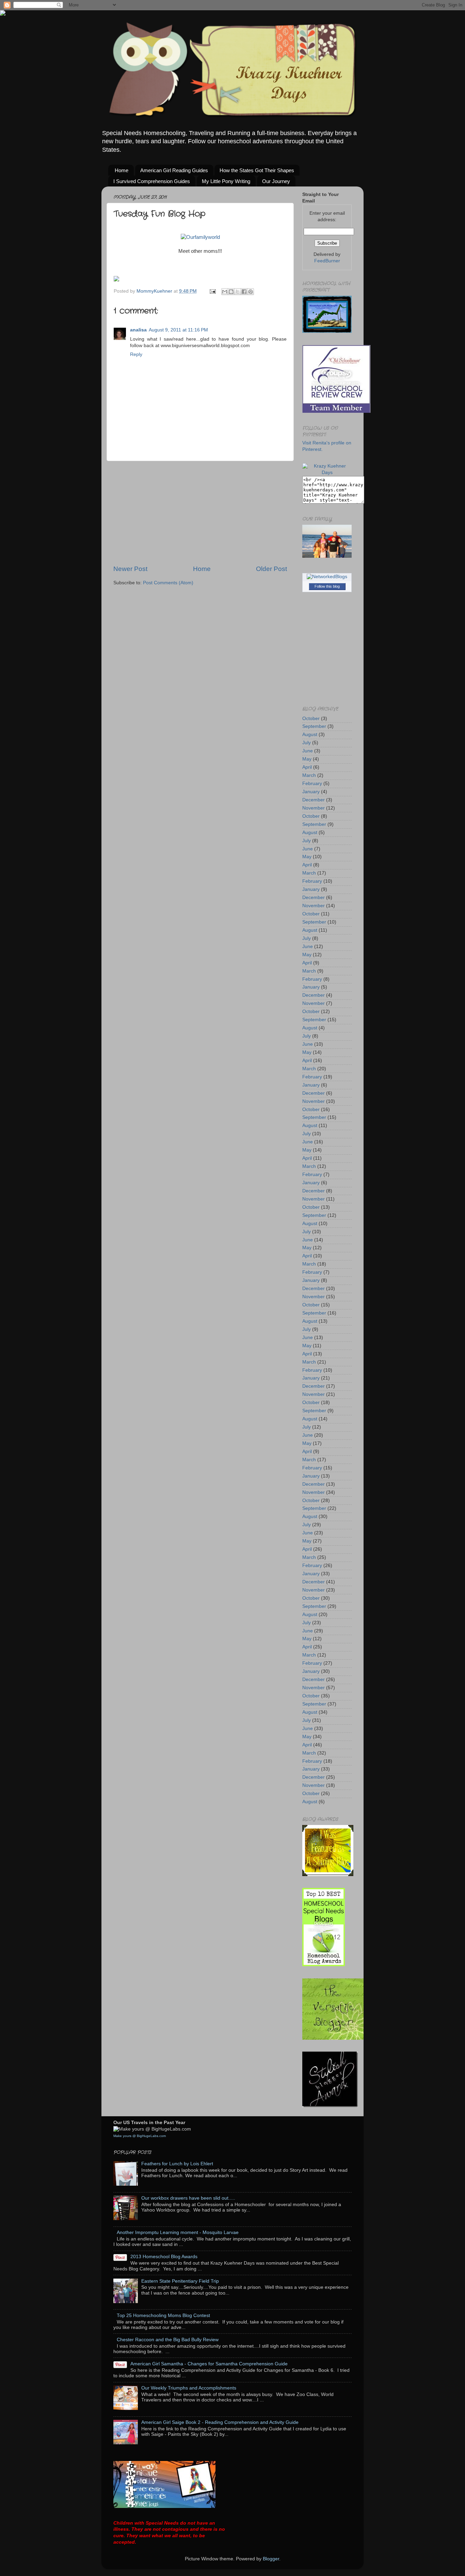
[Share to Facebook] (244, 292)
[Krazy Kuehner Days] (327, 472)
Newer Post (130, 569)
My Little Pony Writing (226, 181)
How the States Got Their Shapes (257, 170)
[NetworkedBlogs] (327, 577)
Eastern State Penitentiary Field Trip (180, 2281)
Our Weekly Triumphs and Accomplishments (189, 2388)
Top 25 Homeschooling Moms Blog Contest (163, 2316)
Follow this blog (327, 586)
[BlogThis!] (231, 292)
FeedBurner (327, 261)
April (307, 767)
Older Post (271, 569)
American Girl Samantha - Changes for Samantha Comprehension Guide (209, 2364)
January (311, 792)
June (308, 751)
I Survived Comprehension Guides (152, 181)
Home (122, 170)
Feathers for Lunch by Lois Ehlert (177, 2164)
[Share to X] (238, 292)
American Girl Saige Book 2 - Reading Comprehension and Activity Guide (220, 2422)
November (314, 808)
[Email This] (225, 292)
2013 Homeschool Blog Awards (164, 2257)
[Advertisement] (200, 513)
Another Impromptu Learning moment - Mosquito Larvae (178, 2232)
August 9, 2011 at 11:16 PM (178, 330)
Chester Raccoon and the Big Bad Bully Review (168, 2340)
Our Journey (276, 181)
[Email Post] (212, 291)
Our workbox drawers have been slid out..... (188, 2198)
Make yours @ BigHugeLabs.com (140, 2136)
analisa (138, 330)
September (314, 726)
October (311, 719)
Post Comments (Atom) (168, 583)
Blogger (271, 2559)
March (309, 775)
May (307, 759)
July (307, 743)
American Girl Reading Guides (174, 170)
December (314, 800)
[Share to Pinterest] (251, 292)
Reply (136, 354)
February (312, 784)
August (310, 735)
